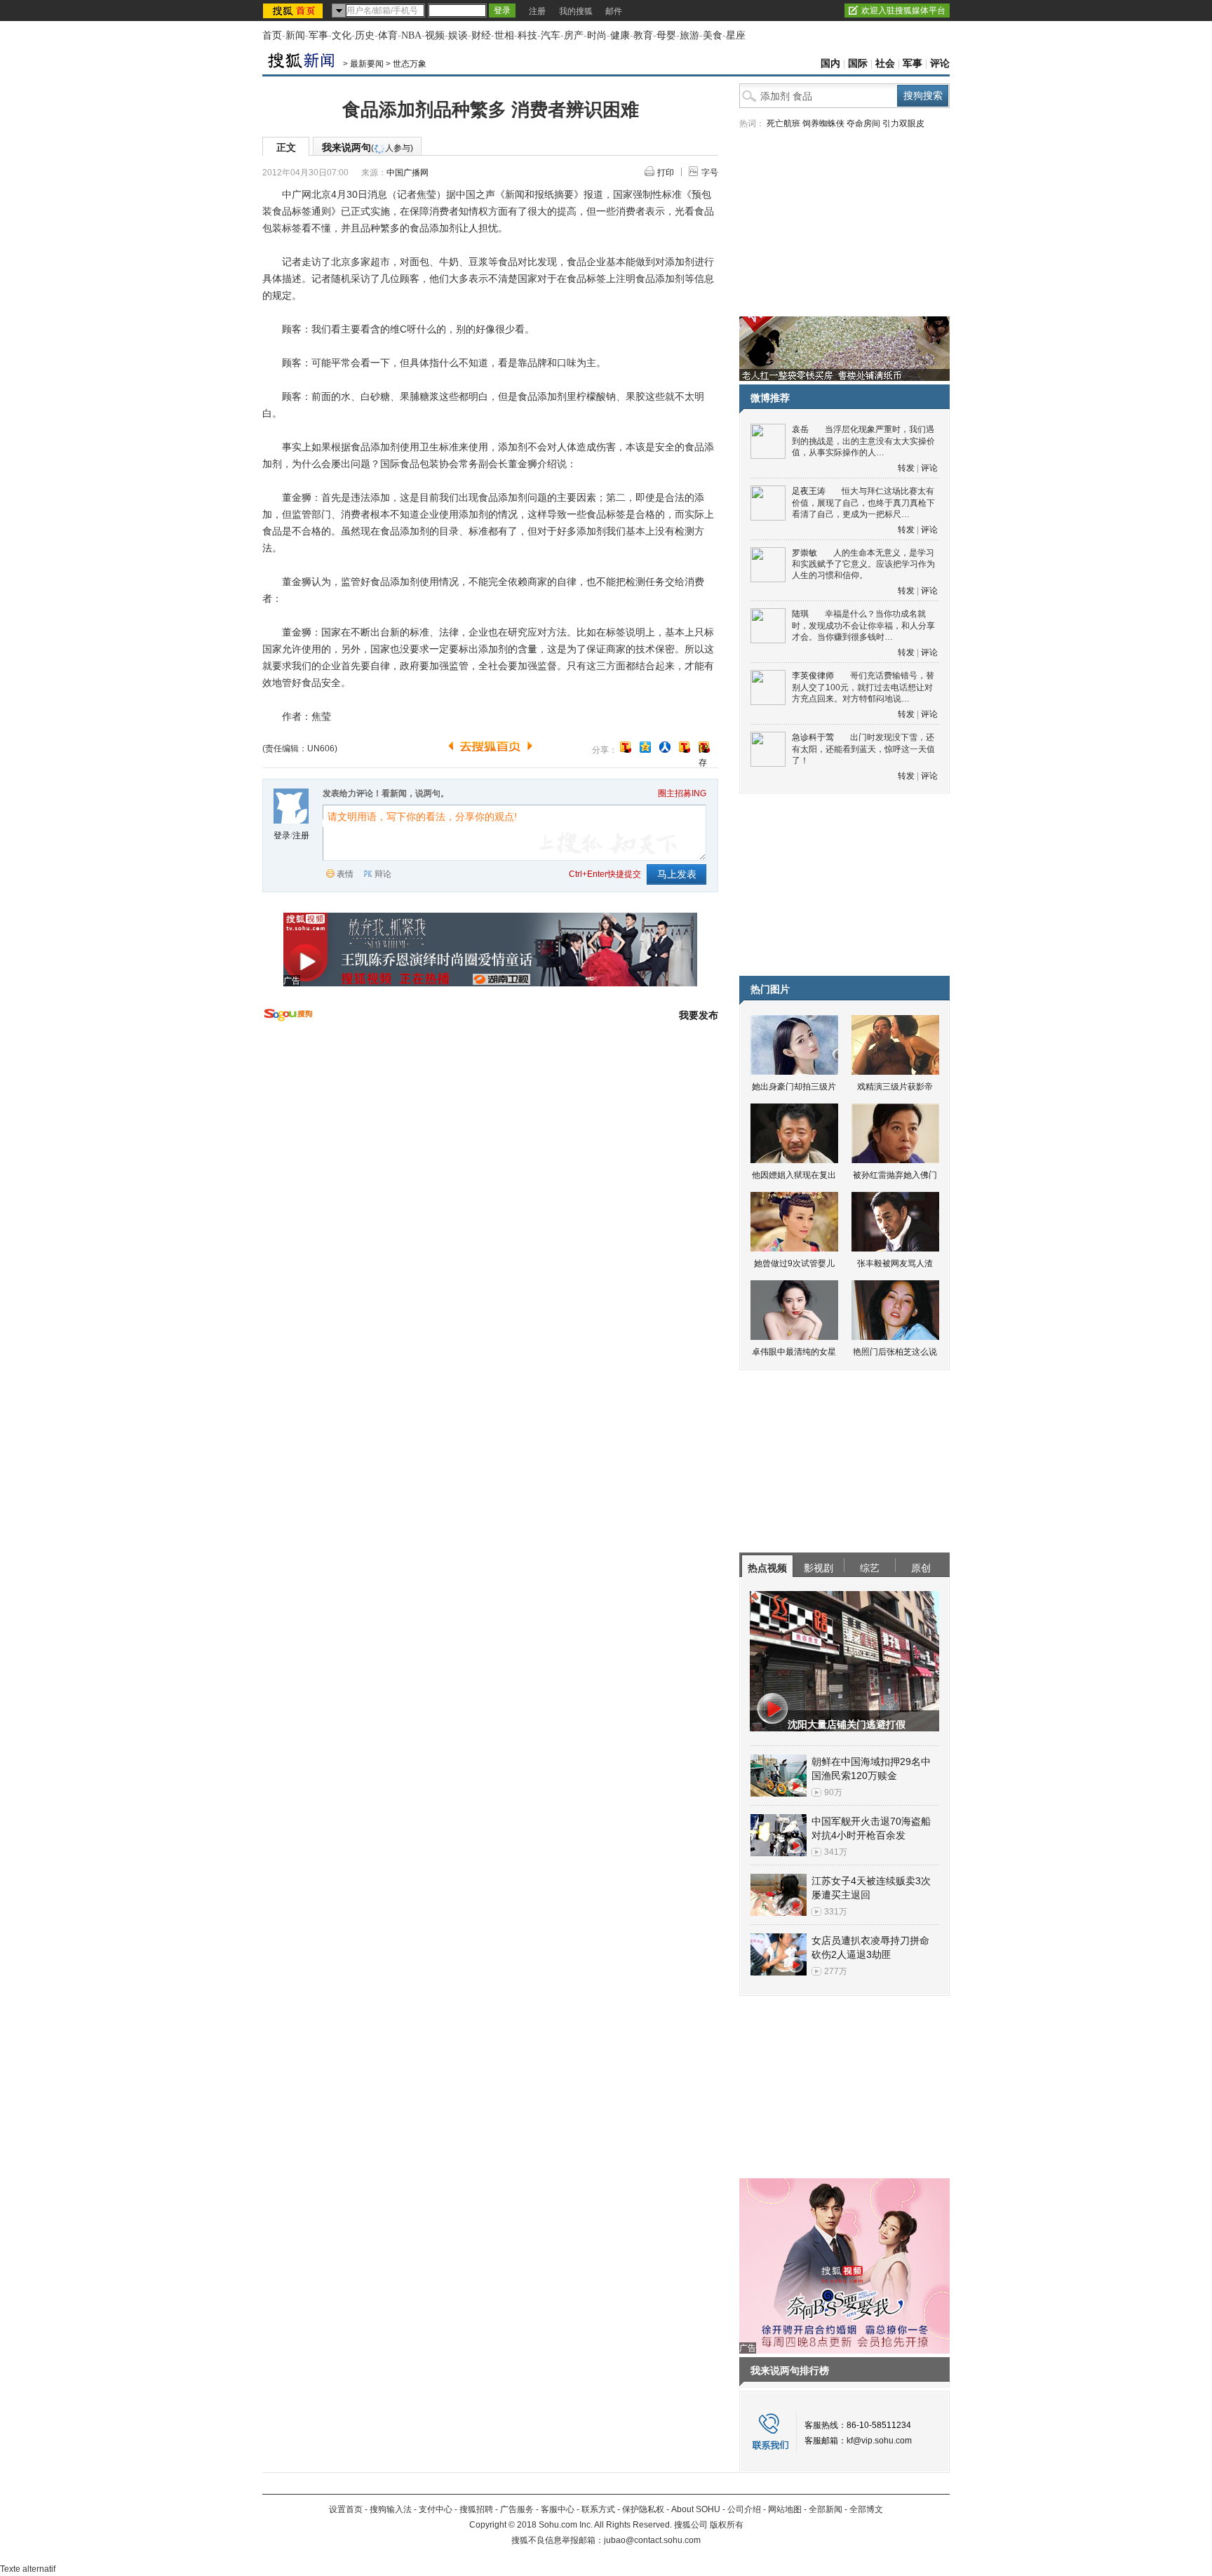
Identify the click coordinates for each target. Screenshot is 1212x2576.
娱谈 (458, 35)
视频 (435, 35)
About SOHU (696, 2509)
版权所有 (727, 2525)
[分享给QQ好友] (645, 747)
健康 (620, 35)
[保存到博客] (704, 748)
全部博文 (866, 2509)
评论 (940, 63)
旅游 (689, 35)
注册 (537, 11)
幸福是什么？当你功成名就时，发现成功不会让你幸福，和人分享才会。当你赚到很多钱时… (863, 625)
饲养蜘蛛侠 (823, 123)
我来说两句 (368, 147)
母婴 (666, 35)
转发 (906, 468)
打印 (666, 173)
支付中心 (436, 2509)
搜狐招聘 (476, 2509)
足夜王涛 (809, 491)
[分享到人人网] (665, 747)
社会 (885, 63)
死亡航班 (783, 123)
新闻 (295, 35)
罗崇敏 (804, 553)
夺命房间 (863, 123)
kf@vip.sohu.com (879, 2441)
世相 (504, 35)
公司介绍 (744, 2509)
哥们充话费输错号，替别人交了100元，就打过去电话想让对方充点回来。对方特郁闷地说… (863, 687)
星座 (736, 35)
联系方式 (598, 2509)
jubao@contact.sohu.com (652, 2540)
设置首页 (346, 2509)
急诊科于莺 (813, 737)
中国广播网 (408, 173)
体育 (388, 35)
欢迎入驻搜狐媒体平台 (903, 11)
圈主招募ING (682, 793)
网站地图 (785, 2509)
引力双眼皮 (903, 123)
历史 (365, 35)
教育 (643, 35)
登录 (282, 836)
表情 (345, 874)
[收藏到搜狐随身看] (685, 747)
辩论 (383, 874)
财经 (481, 35)
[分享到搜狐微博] (626, 747)
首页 (272, 35)
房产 (574, 35)
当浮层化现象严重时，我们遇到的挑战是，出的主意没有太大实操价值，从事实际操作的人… (863, 441)
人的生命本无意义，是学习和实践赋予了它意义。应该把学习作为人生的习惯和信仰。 (863, 564)
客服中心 (558, 2509)
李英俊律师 (813, 676)
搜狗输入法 (391, 2509)
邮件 (614, 11)
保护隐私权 (643, 2509)
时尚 (597, 35)
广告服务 (517, 2509)
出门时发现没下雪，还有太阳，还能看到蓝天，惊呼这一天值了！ (863, 749)
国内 (830, 63)
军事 (318, 35)
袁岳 (800, 429)
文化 (342, 35)
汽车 (551, 35)
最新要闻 (367, 64)
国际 (858, 63)
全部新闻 (826, 2509)
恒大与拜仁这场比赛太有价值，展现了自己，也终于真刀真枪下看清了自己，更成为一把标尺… (863, 503)
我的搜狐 (576, 11)
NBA (411, 35)
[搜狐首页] (294, 11)
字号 (710, 173)
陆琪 (800, 614)
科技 (527, 35)
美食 (713, 35)
